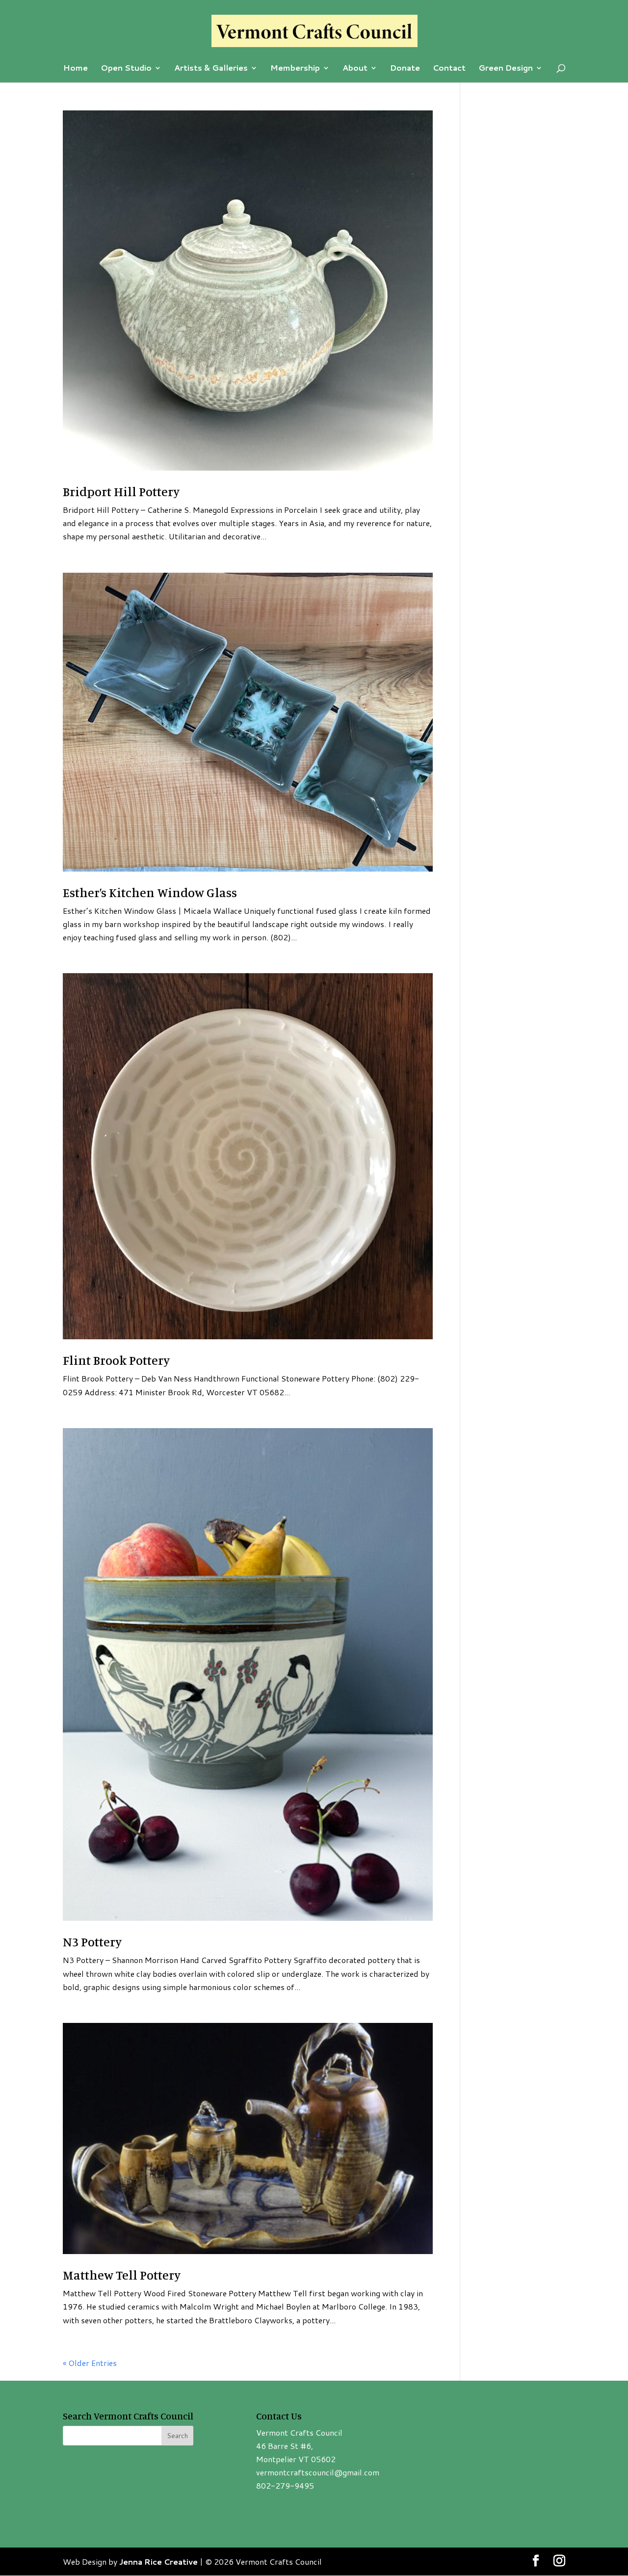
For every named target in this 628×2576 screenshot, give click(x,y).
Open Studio (126, 69)
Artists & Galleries (211, 69)
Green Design (506, 69)
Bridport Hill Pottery (121, 491)
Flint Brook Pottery (116, 1360)
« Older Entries (90, 2363)
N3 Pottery (92, 1942)
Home (76, 69)
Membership (295, 69)
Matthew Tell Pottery (122, 2275)
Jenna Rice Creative (158, 2562)
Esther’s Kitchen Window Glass (150, 892)
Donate (405, 69)
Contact (449, 69)
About (355, 69)
